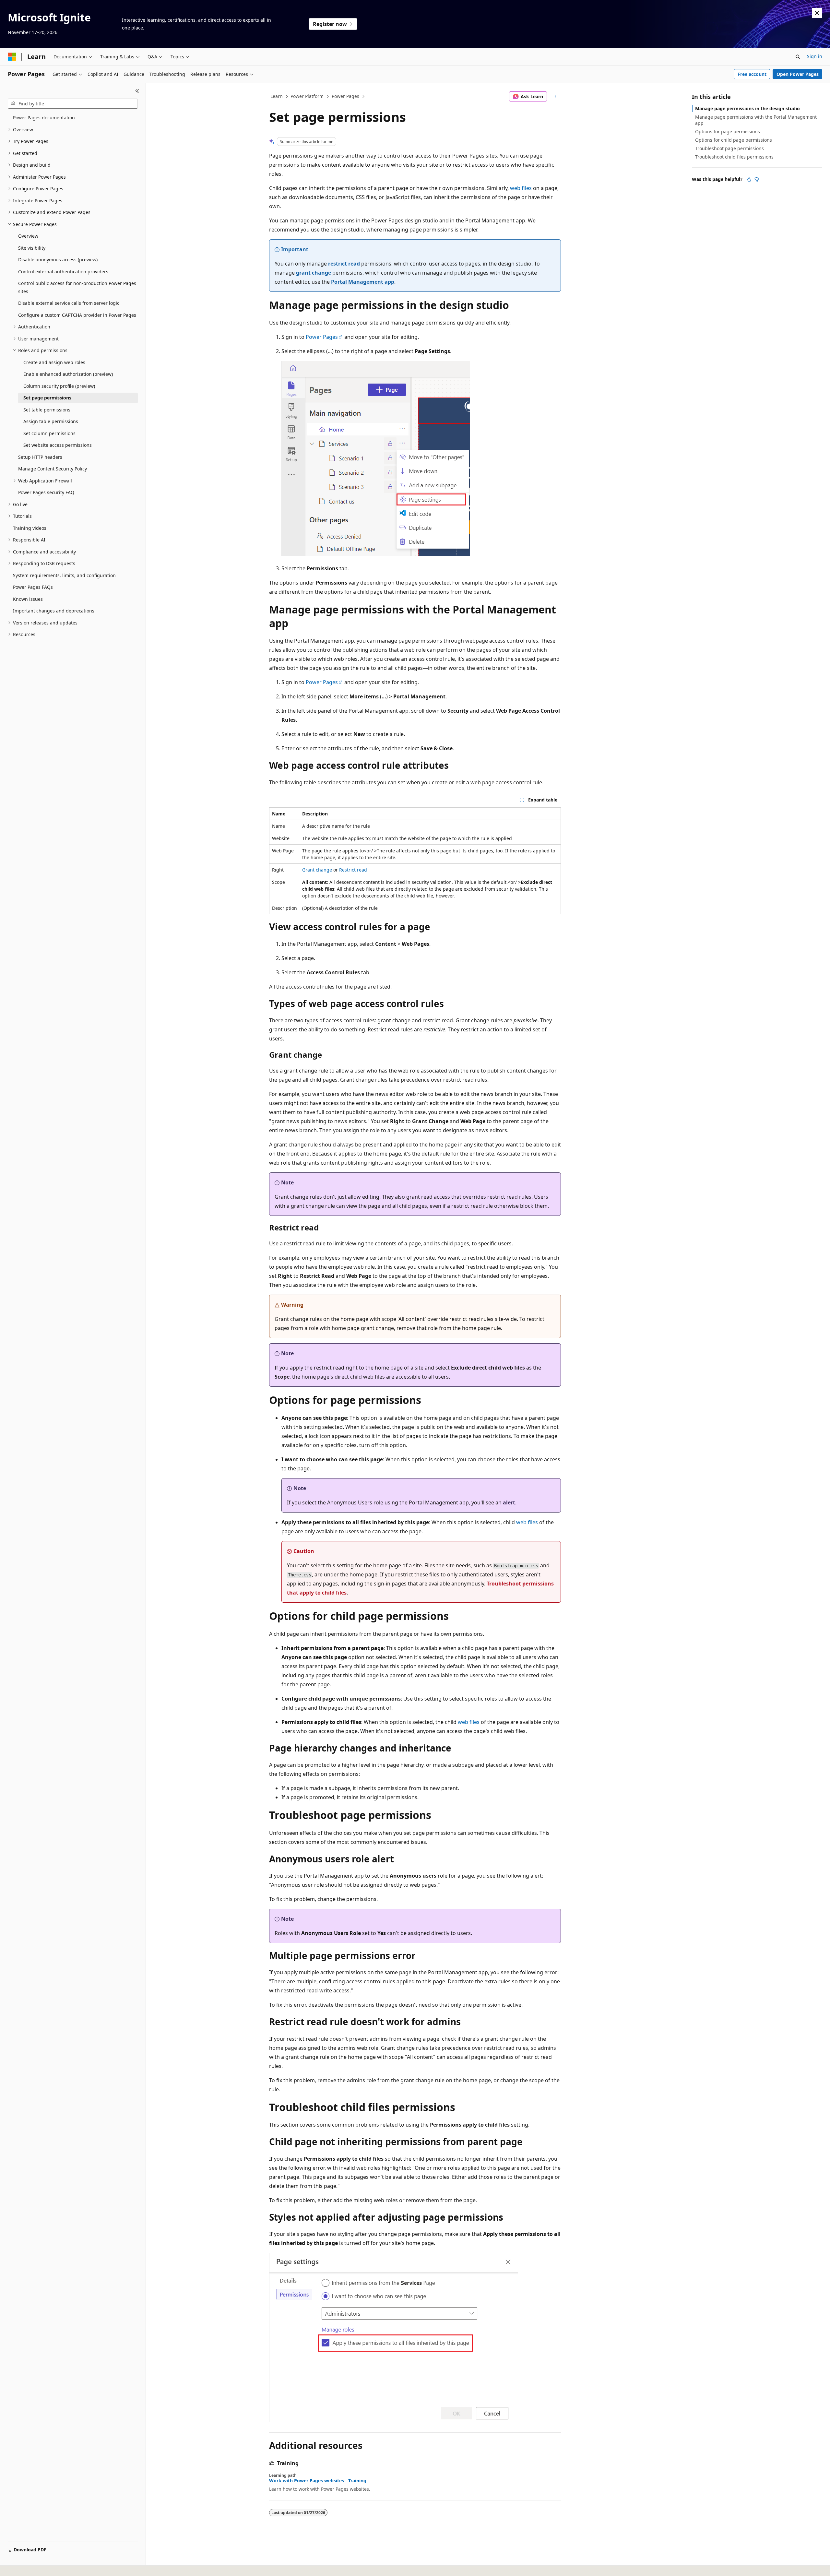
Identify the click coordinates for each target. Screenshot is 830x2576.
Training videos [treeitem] (30, 528)
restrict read (344, 264)
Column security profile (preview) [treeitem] (59, 386)
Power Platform (307, 96)
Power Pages (345, 96)
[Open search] (798, 57)
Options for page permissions (728, 131)
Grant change (317, 870)
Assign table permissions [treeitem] (51, 421)
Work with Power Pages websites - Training (318, 2481)
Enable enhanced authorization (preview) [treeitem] (68, 374)
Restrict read (353, 870)
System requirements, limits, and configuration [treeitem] (64, 575)
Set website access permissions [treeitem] (58, 445)
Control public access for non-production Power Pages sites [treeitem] (77, 287)
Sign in (815, 56)
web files (521, 188)
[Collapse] (137, 91)
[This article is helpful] (749, 179)
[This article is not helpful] (757, 179)
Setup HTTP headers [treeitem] (40, 457)
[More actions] (555, 97)
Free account (752, 74)
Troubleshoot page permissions (729, 148)
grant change (314, 273)
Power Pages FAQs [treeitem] (33, 587)
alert (509, 1502)
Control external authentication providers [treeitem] (63, 272)
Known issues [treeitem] (28, 599)
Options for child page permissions (734, 140)
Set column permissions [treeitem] (49, 433)
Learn (277, 96)
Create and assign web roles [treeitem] (54, 362)
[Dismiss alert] (817, 13)
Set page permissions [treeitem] (47, 398)
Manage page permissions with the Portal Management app (756, 120)
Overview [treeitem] (28, 236)
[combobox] (73, 104)
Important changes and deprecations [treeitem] (54, 611)
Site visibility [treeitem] (32, 248)
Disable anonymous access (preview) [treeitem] (58, 260)
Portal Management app (363, 282)
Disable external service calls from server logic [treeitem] (69, 303)
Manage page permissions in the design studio (747, 108)
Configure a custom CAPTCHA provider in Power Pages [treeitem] (77, 315)
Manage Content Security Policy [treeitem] (53, 469)
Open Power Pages (798, 74)
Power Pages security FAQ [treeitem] (46, 492)
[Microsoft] (12, 57)
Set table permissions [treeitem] (47, 410)
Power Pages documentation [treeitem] (44, 118)
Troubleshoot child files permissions (734, 157)
